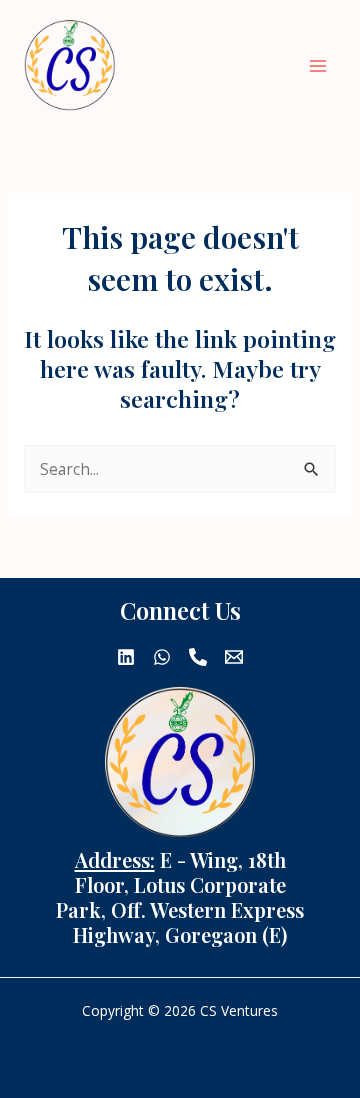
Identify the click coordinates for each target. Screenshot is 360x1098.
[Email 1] (234, 657)
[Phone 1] (198, 657)
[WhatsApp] (162, 657)
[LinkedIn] (126, 657)
